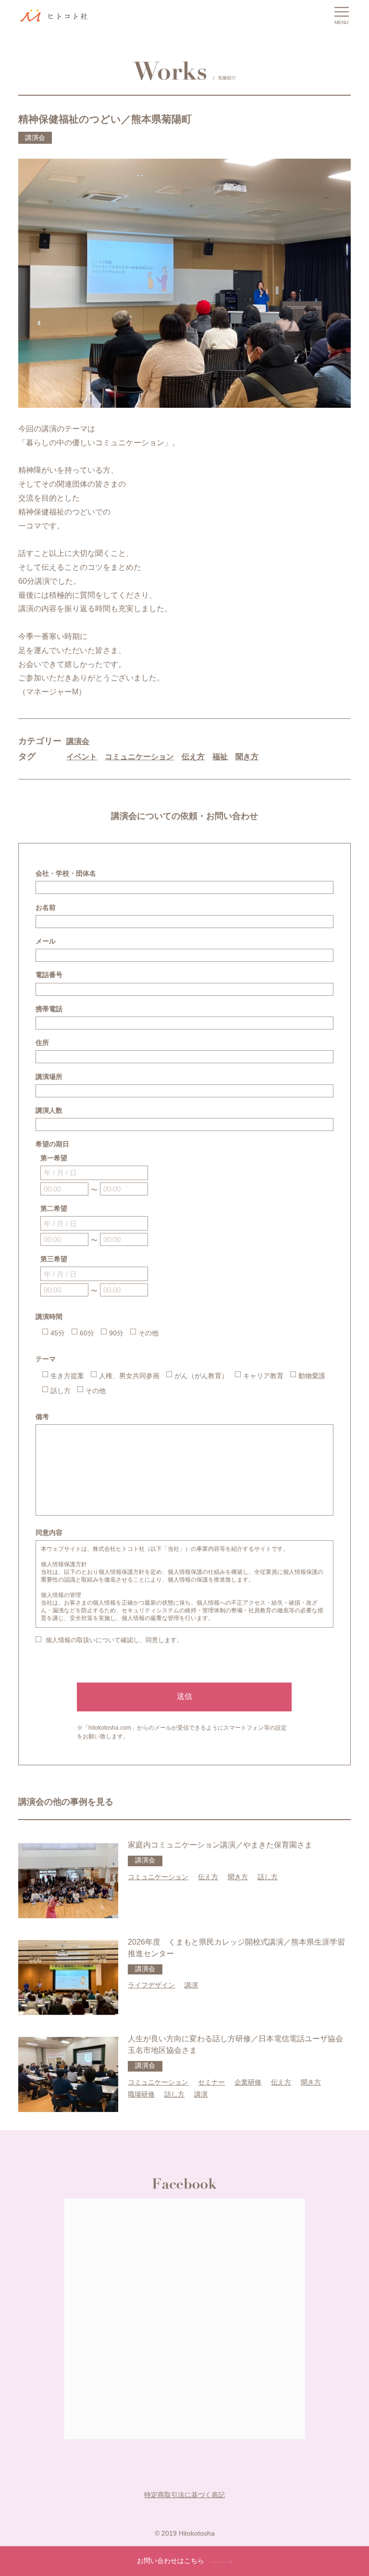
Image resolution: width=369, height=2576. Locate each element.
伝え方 (193, 757)
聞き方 (247, 757)
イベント (82, 757)
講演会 (78, 741)
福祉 (220, 757)
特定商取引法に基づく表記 (184, 2495)
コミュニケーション (139, 757)
